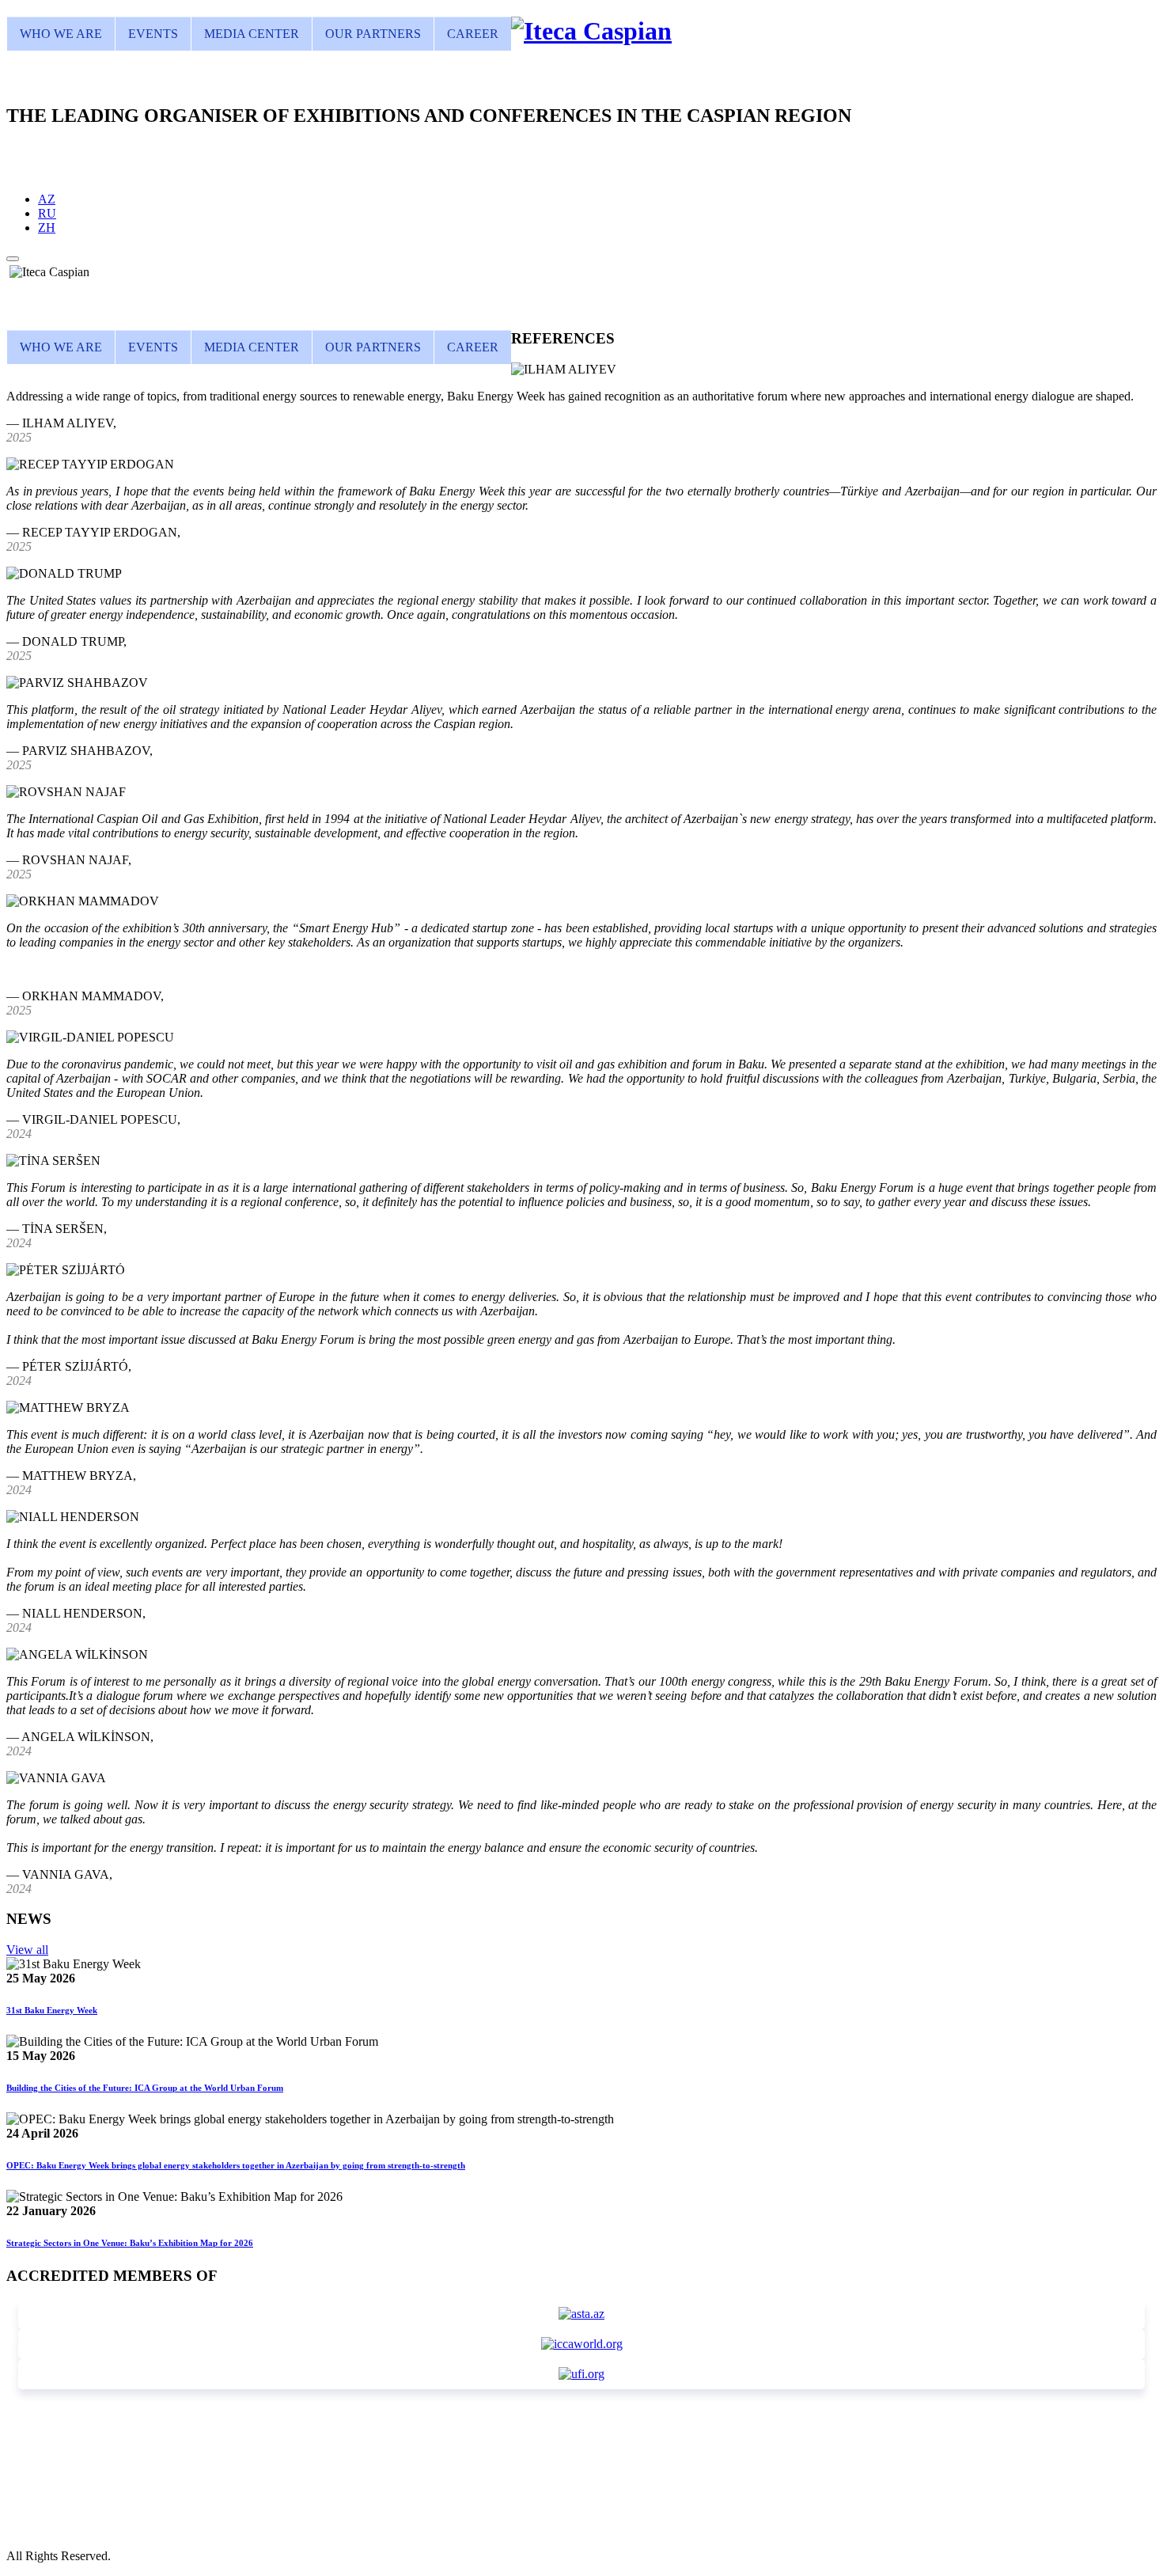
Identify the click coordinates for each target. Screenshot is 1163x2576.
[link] (591, 31)
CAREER (473, 34)
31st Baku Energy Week (52, 2010)
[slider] (581, 272)
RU (47, 213)
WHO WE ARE (61, 34)
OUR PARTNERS (373, 34)
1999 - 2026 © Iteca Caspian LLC (92, 2527)
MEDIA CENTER (252, 34)
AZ (47, 199)
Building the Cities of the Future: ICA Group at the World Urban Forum (145, 2088)
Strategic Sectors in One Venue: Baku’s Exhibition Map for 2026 (130, 2243)
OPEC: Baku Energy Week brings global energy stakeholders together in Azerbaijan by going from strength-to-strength (236, 2165)
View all (27, 1950)
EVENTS (153, 34)
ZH (47, 228)
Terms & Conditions (57, 2542)
